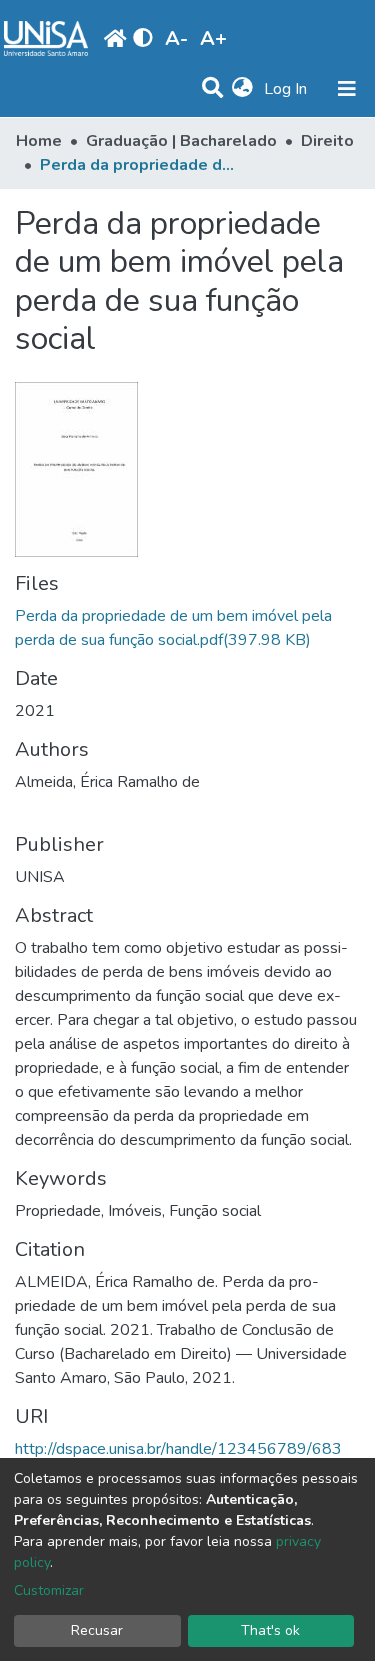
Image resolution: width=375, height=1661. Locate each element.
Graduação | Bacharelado (181, 141)
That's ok (270, 1630)
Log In (287, 89)
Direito (327, 141)
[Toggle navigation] (347, 89)
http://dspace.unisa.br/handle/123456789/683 (178, 1449)
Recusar (97, 1630)
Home (39, 141)
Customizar (49, 1590)
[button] (242, 89)
